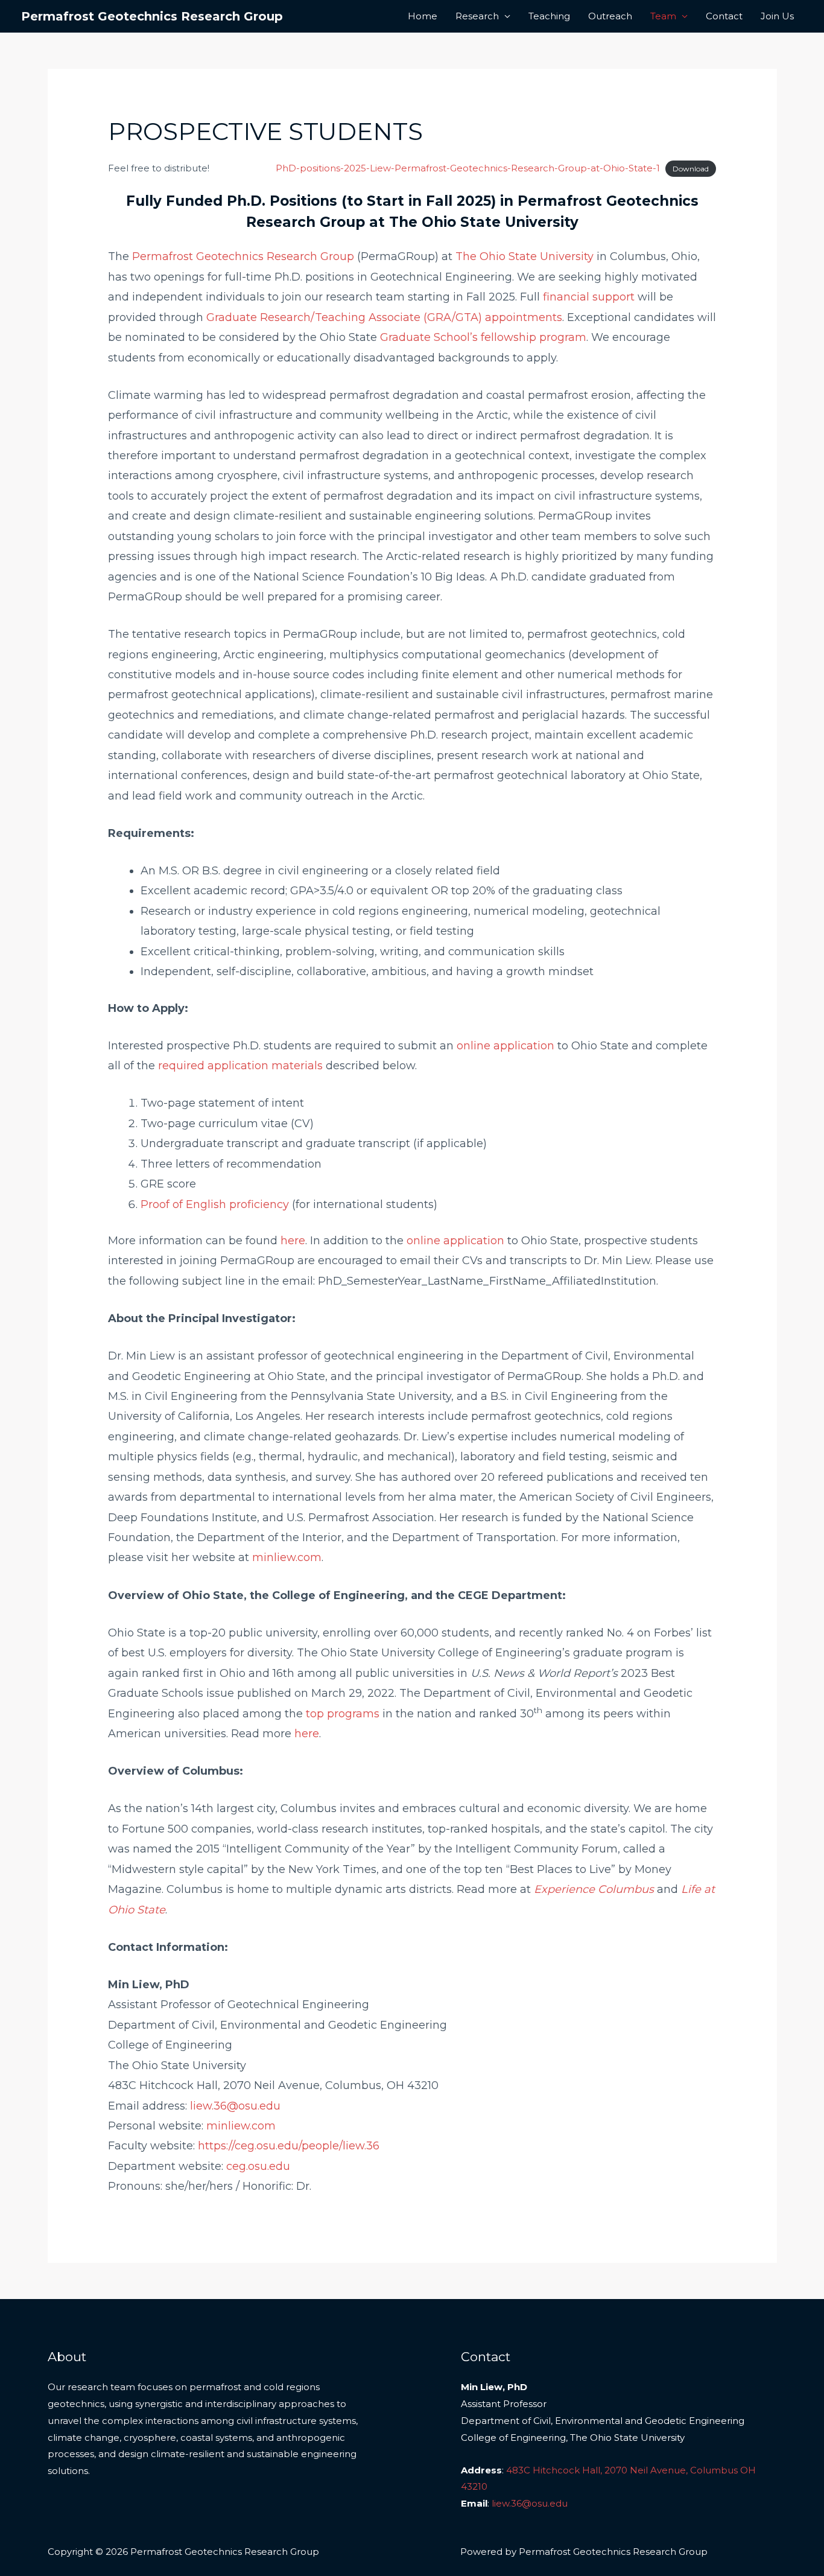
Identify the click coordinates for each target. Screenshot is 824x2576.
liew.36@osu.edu (235, 2106)
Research (477, 16)
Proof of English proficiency (215, 1204)
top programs (343, 1714)
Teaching (549, 16)
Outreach (610, 16)
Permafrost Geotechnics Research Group (152, 16)
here (293, 1241)
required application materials (240, 1066)
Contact (724, 16)
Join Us (777, 16)
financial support (589, 297)
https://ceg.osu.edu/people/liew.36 (289, 2146)
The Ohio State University (525, 256)
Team (663, 16)
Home (423, 16)
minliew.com (287, 1557)
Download (691, 169)
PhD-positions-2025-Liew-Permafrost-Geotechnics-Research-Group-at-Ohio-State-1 (468, 168)
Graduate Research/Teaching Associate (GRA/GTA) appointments (384, 317)
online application (505, 1046)
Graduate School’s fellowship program (483, 337)
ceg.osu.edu (258, 2166)
